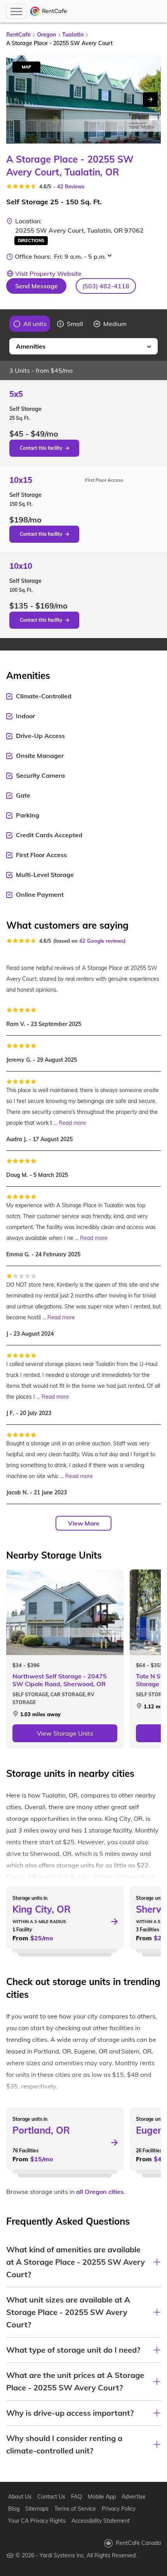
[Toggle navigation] (16, 11)
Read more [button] (72, 1123)
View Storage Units (65, 1733)
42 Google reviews (102, 941)
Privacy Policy (119, 2509)
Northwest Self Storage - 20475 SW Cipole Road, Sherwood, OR (60, 1680)
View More (84, 1523)
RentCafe (18, 35)
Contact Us (51, 2497)
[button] (106, 286)
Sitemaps (37, 2509)
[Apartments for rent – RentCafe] (49, 11)
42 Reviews (71, 186)
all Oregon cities (100, 2192)
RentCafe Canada (138, 2543)
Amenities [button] (31, 346)
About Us (20, 2497)
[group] (30, 324)
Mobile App (102, 2497)
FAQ (77, 2497)
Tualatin (73, 35)
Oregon (46, 35)
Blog (14, 2509)
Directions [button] (31, 240)
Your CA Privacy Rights (37, 2521)
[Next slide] (150, 100)
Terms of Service (75, 2509)
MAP (26, 67)
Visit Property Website (48, 274)
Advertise (134, 2497)
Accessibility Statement (101, 2521)
